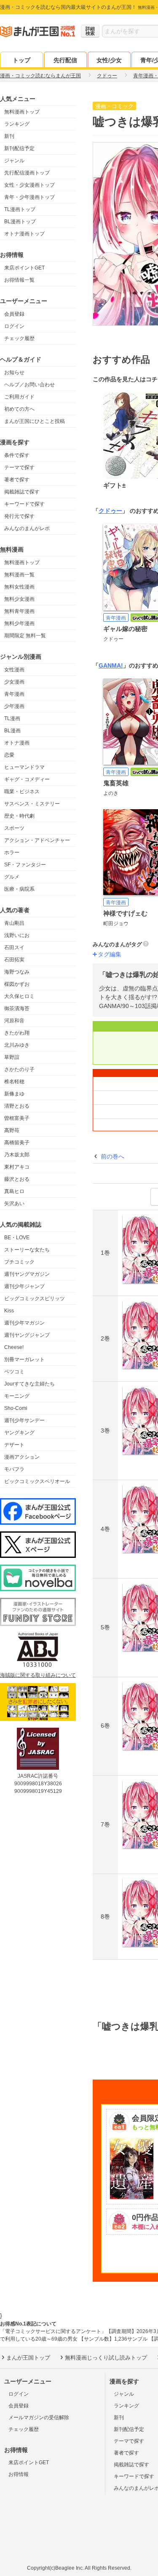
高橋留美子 (17, 1143)
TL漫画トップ (20, 209)
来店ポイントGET (24, 268)
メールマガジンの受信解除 (39, 2418)
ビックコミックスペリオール (37, 1481)
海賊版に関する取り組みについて (38, 1675)
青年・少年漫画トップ (29, 197)
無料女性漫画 (19, 587)
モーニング (17, 1396)
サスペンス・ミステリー (32, 804)
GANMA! (111, 665)
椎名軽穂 (14, 1082)
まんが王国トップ (28, 2358)
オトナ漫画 (17, 743)
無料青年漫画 (19, 611)
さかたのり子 (19, 1069)
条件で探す (17, 455)
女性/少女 (109, 60)
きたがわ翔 (17, 1033)
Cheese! (14, 1347)
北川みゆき (17, 1045)
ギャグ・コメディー (27, 779)
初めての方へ (19, 409)
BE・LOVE (17, 1238)
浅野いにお (17, 935)
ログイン (14, 326)
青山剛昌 (14, 923)
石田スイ (14, 948)
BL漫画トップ (20, 222)
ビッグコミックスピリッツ (35, 1299)
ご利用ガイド (19, 397)
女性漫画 (14, 670)
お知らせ (14, 372)
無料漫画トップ (22, 112)
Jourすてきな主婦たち (29, 1384)
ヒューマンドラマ (24, 767)
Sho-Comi (16, 1408)
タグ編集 (110, 954)
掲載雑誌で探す (22, 492)
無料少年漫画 (19, 623)
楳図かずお (17, 984)
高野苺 (12, 1130)
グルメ (12, 877)
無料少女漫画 (19, 599)
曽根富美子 (17, 1118)
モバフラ (14, 1469)
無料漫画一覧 (19, 575)
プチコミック (19, 1262)
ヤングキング (19, 1433)
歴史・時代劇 (19, 816)
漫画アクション (22, 1457)
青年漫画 (14, 694)
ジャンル (14, 161)
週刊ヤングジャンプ (27, 1335)
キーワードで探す (24, 504)
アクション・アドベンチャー (37, 840)
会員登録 (14, 314)
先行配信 (65, 60)
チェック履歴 (19, 338)
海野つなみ (17, 972)
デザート (14, 1445)
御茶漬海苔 (17, 1008)
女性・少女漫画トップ (29, 185)
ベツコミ (14, 1372)
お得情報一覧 (19, 280)
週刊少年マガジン (24, 1323)
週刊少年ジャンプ (24, 1286)
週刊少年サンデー (24, 1420)
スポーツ (14, 828)
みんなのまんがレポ (27, 528)
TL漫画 (12, 718)
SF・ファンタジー (25, 865)
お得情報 (19, 2474)
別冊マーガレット (24, 1359)
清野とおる (17, 1106)
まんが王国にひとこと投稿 (35, 421)
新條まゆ (14, 1094)
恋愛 (9, 755)
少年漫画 (14, 706)
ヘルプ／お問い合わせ (29, 385)
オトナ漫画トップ (24, 234)
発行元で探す (19, 516)
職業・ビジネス (22, 792)
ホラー (12, 853)
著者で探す (17, 480)
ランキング (17, 124)
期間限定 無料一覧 (25, 636)
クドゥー (110, 511)
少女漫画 (14, 682)
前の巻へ (112, 1156)
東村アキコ (17, 1167)
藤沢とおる (17, 1179)
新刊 (9, 136)
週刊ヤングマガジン (27, 1274)
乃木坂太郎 (17, 1155)
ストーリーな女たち (27, 1250)
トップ (21, 60)
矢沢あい (14, 1204)
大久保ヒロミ (19, 996)
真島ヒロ (14, 1191)
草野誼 (12, 1057)
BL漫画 (12, 731)
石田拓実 (14, 960)
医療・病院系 (19, 889)
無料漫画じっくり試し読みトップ (106, 2358)
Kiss (9, 1311)
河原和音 (14, 1021)
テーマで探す (19, 467)
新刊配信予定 (19, 148)
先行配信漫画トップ (27, 173)
